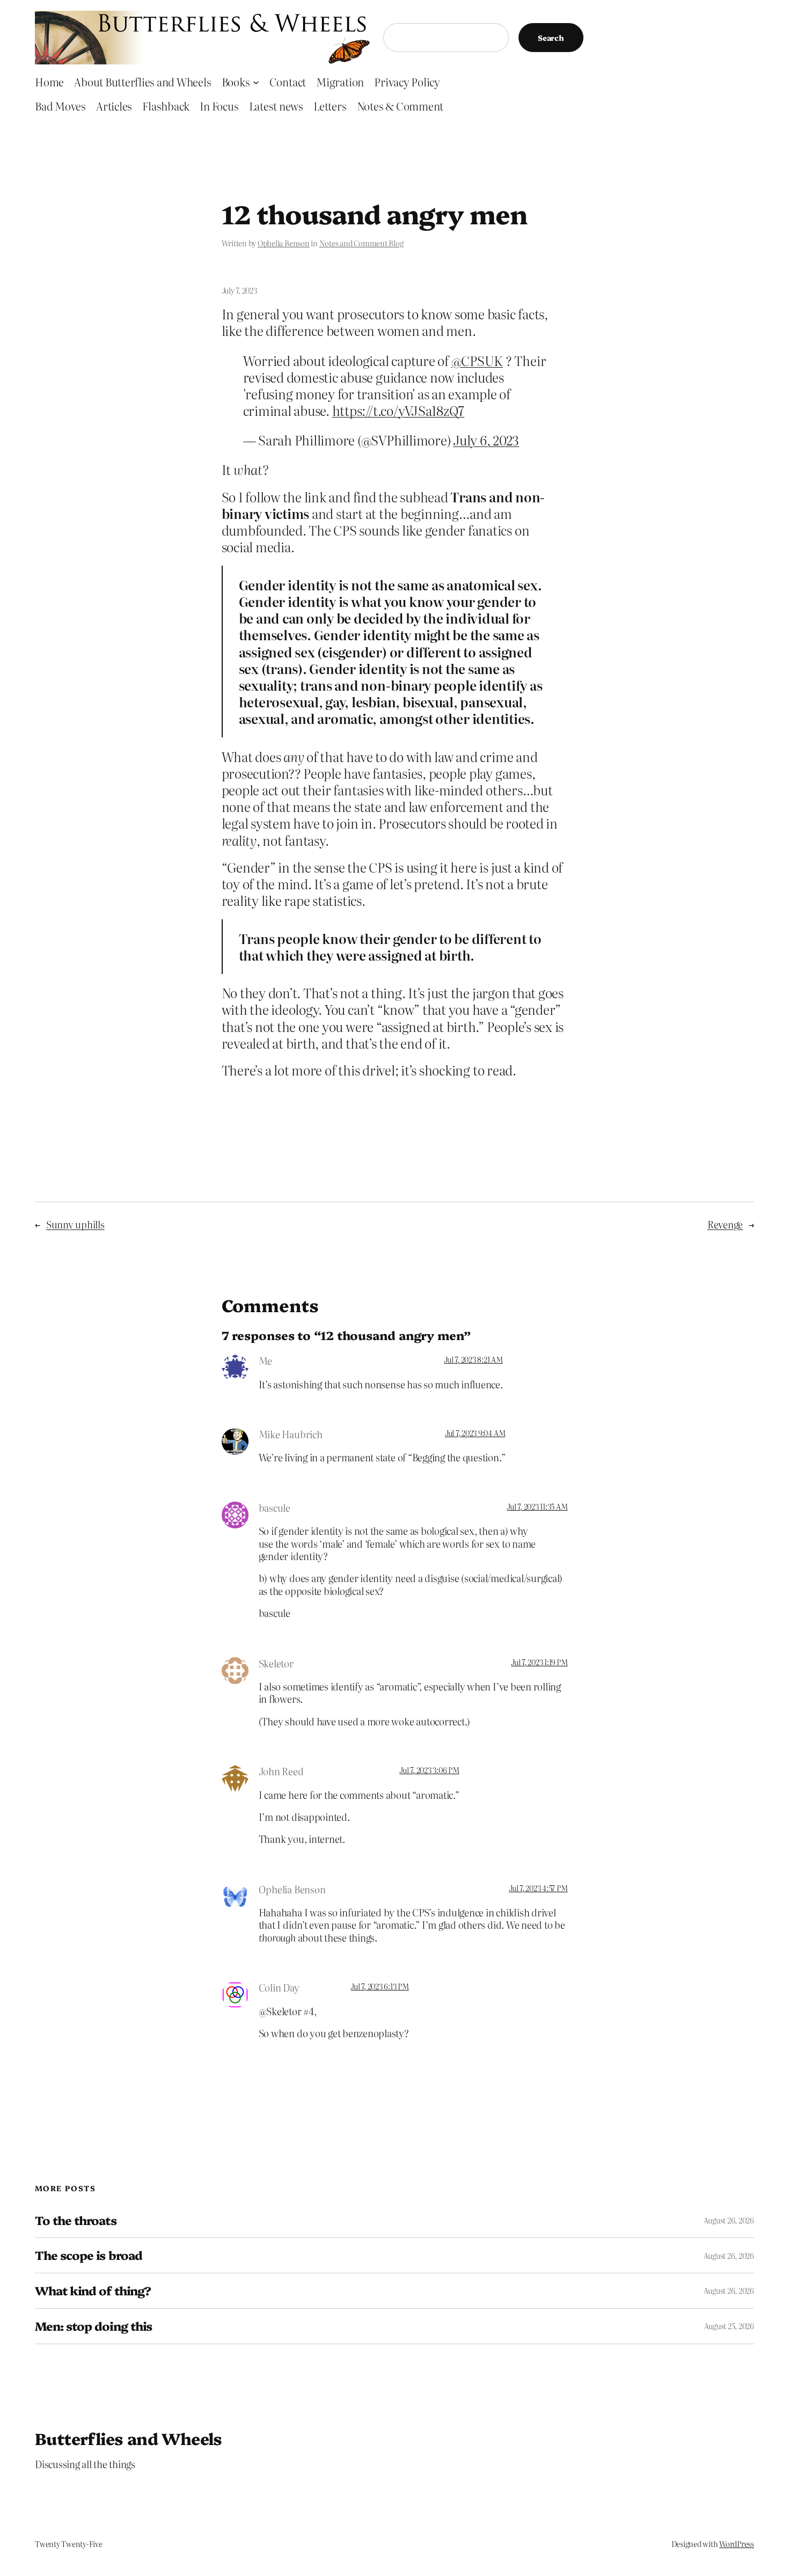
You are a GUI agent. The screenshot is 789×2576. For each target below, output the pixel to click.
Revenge (725, 1224)
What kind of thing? (93, 2291)
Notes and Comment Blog (361, 243)
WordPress (737, 2544)
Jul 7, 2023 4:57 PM (538, 1888)
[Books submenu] (256, 82)
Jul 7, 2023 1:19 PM (539, 1662)
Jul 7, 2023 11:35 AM (537, 1506)
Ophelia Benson (284, 243)
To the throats (76, 2220)
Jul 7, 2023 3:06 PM (429, 1770)
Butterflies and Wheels (129, 2438)
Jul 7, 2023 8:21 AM (473, 1359)
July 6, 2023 (486, 440)
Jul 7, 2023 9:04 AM (475, 1433)
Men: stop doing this (93, 2326)
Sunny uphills (75, 1224)
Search (551, 38)
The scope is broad (89, 2255)
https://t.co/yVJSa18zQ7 (398, 410)
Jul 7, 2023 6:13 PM (379, 1986)
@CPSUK (477, 360)
